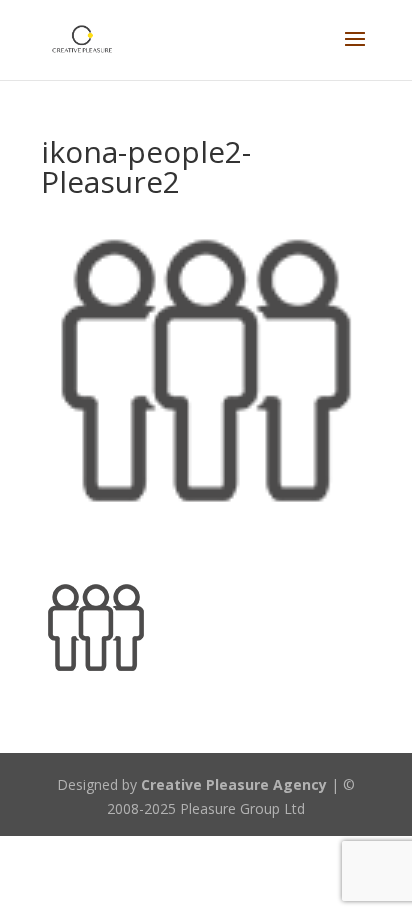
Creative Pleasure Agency (234, 784)
